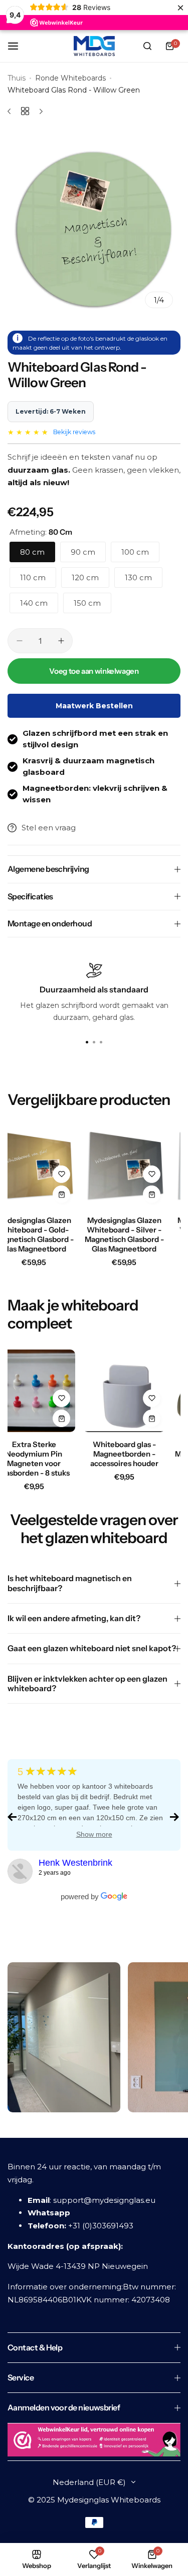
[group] (94, 229)
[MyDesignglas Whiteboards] (94, 46)
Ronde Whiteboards (70, 78)
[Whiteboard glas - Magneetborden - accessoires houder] (124, 1391)
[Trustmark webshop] (94, 2442)
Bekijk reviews (74, 432)
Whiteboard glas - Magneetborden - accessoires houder (124, 1454)
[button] (101, 1042)
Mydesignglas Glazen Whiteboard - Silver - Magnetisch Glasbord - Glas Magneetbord (124, 1234)
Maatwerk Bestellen (94, 706)
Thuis (17, 78)
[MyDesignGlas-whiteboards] (20, 1871)
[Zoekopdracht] (147, 46)
